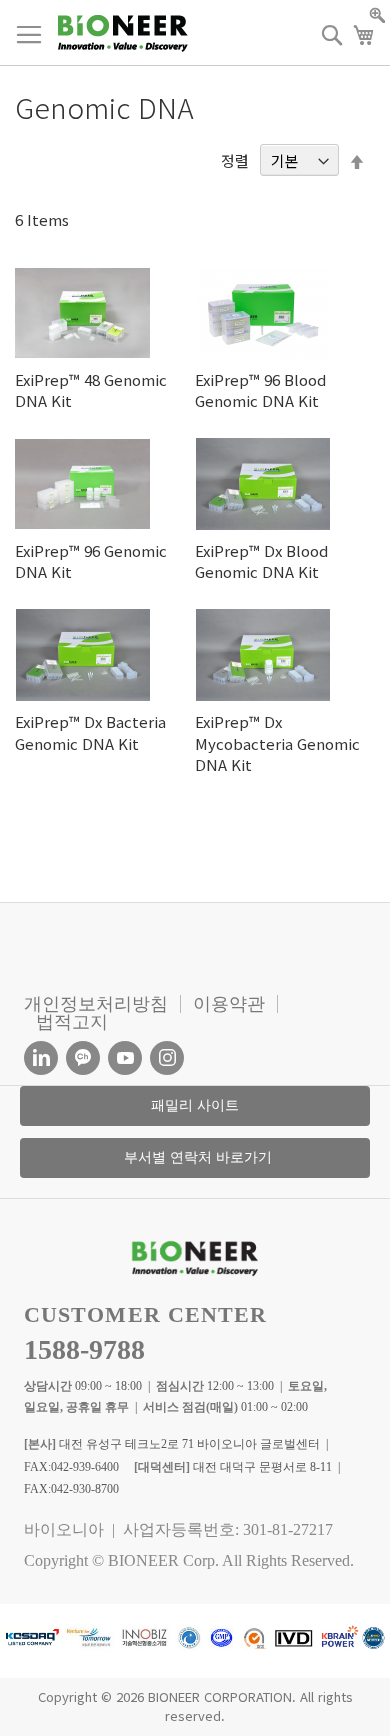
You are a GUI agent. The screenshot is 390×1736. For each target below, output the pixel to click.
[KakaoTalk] (83, 1058)
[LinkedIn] (41, 1058)
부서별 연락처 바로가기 (198, 1157)
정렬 (235, 160)
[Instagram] (167, 1058)
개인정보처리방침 (96, 1004)
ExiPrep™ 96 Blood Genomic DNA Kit (260, 390)
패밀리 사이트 (195, 1105)
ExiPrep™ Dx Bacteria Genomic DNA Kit (90, 732)
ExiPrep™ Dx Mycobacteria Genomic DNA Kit (277, 743)
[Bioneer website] (122, 33)
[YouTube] (125, 1058)
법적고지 (72, 1022)
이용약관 (229, 1004)
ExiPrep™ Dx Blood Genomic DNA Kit (261, 561)
